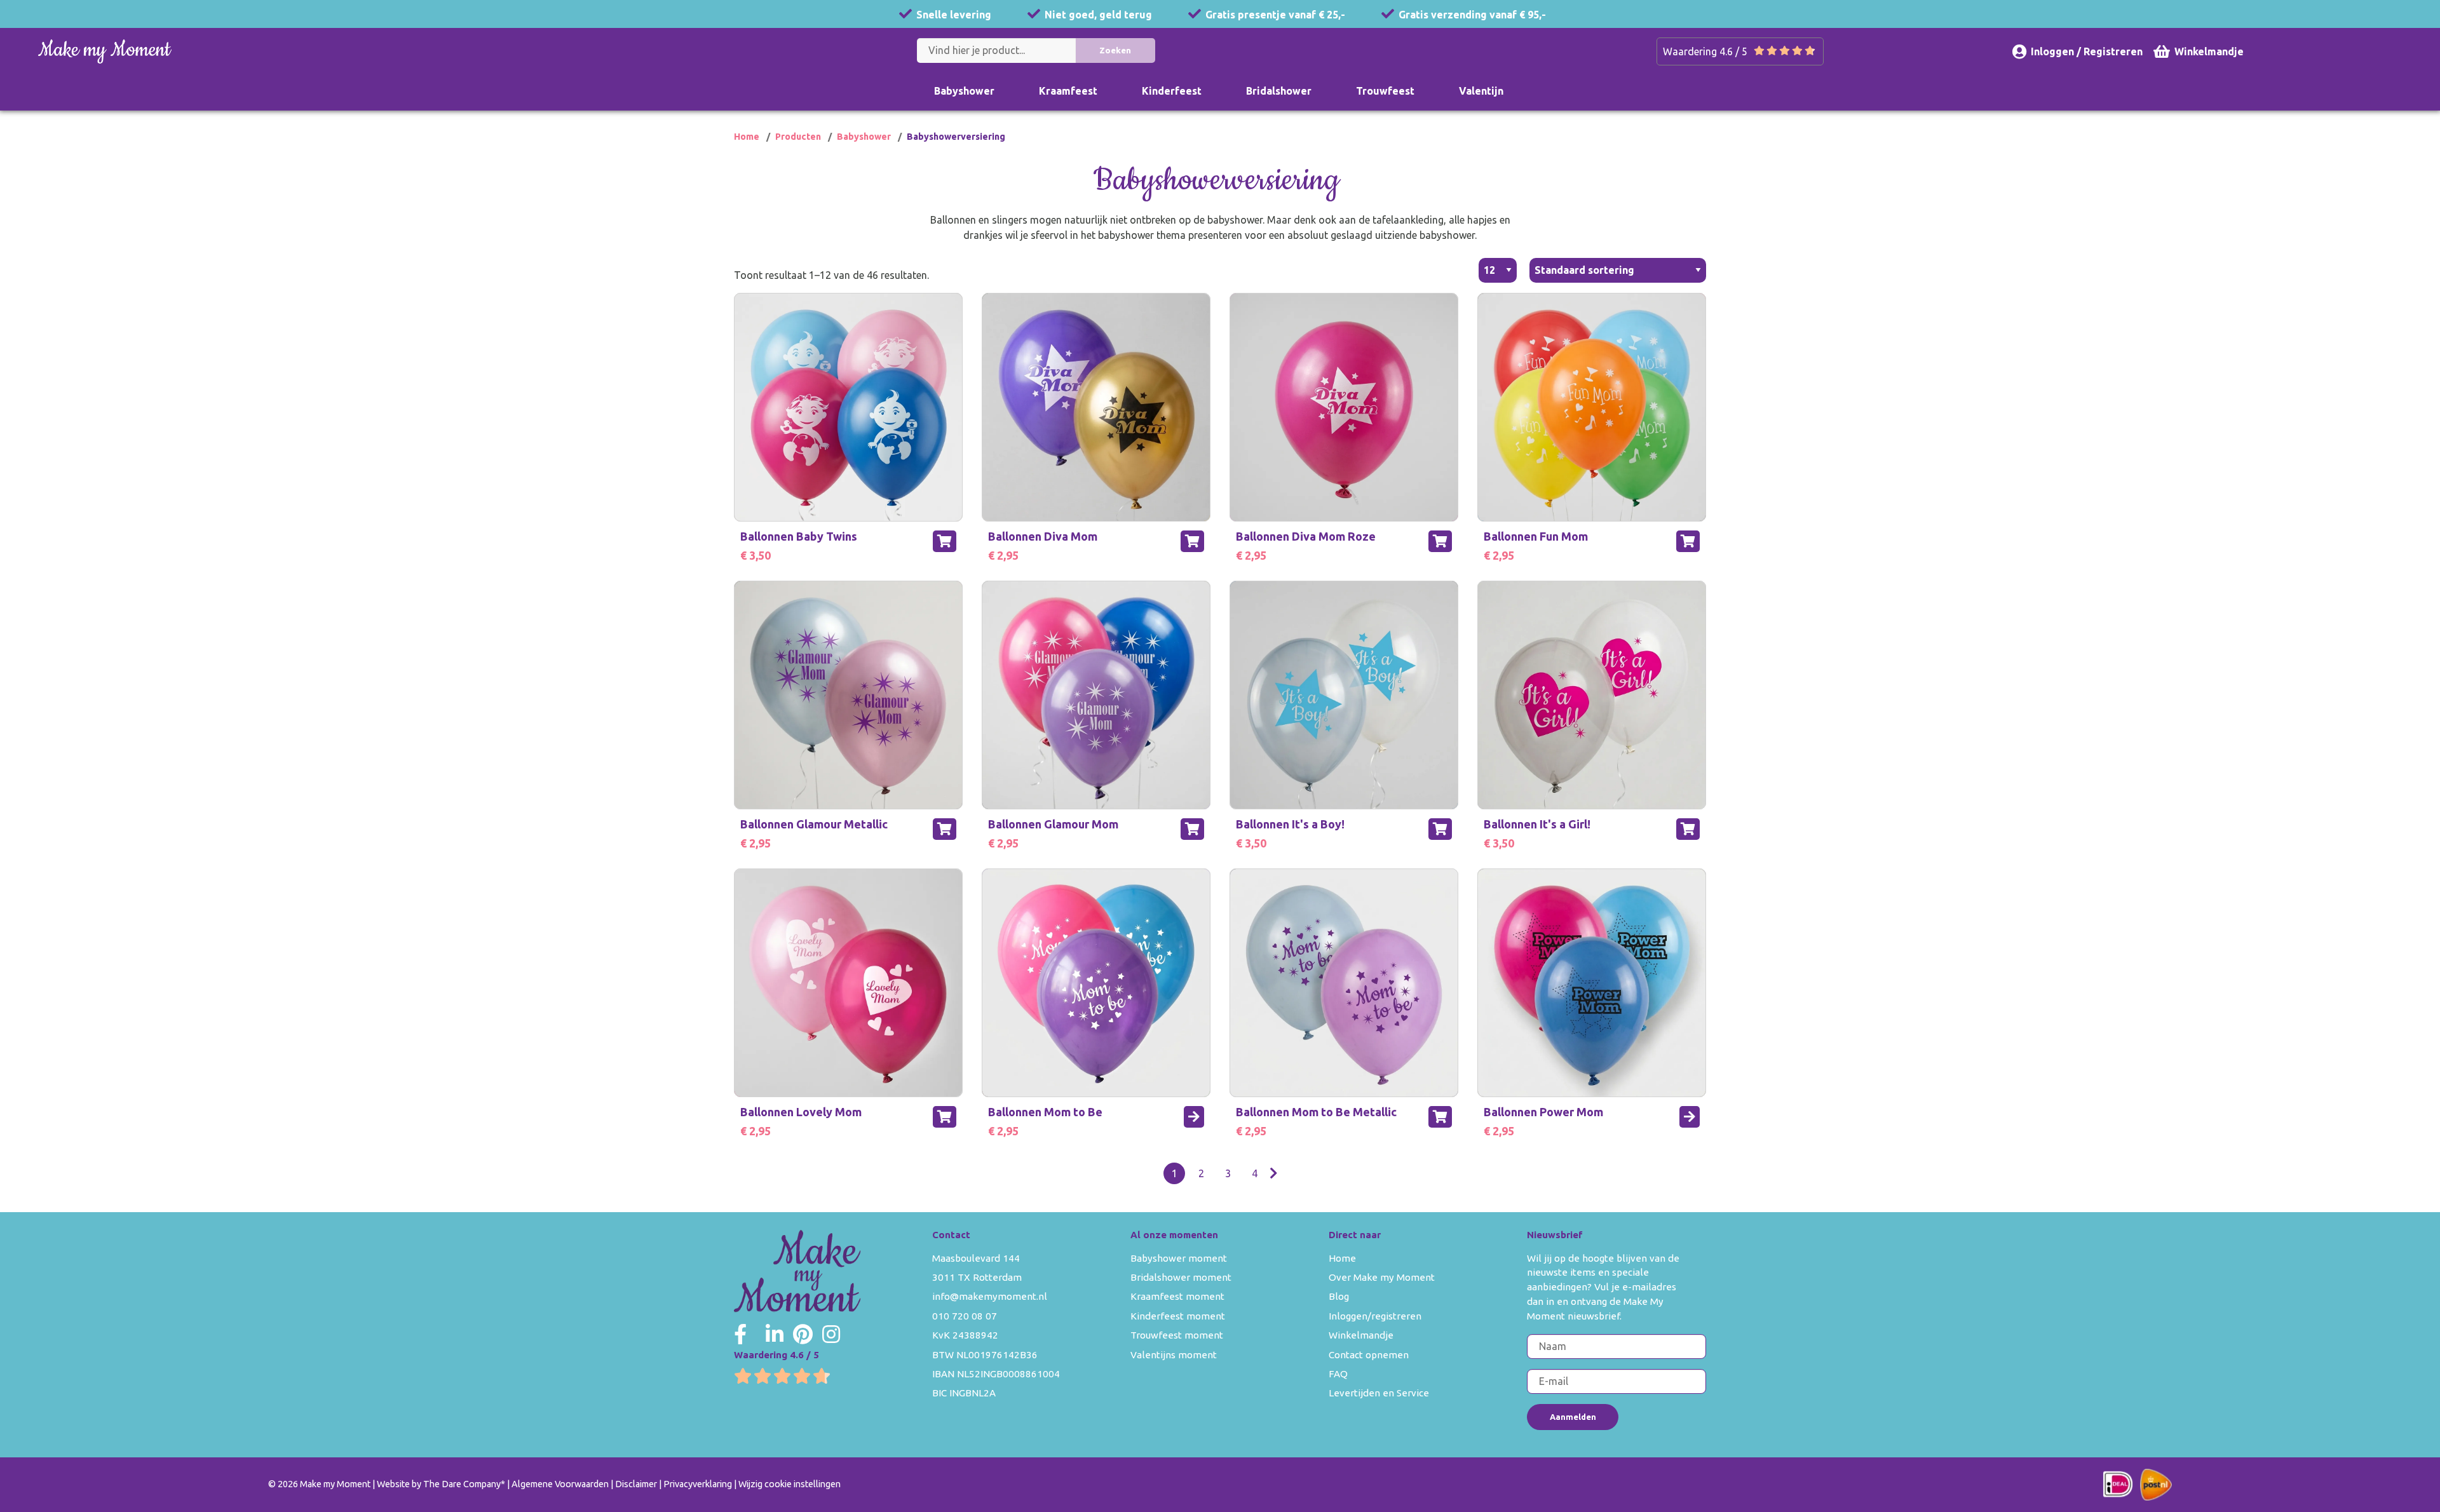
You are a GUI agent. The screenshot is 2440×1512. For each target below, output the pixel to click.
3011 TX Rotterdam (977, 1277)
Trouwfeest (1385, 91)
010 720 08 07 (965, 1316)
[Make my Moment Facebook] (740, 1334)
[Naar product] (1194, 1117)
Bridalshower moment (1181, 1277)
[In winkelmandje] (945, 541)
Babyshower (964, 91)
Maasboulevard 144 (976, 1258)
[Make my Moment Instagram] (831, 1334)
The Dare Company (462, 1484)
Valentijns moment (1174, 1355)
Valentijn (1481, 91)
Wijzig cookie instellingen (790, 1484)
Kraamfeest (1068, 91)
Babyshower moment (1179, 1258)
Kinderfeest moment (1178, 1316)
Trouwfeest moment (1177, 1335)
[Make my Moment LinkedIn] (775, 1334)
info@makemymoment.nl (990, 1296)
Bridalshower (1279, 91)
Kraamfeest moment (1177, 1296)
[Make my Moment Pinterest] (803, 1334)
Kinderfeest (1172, 91)
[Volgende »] (1274, 1173)
